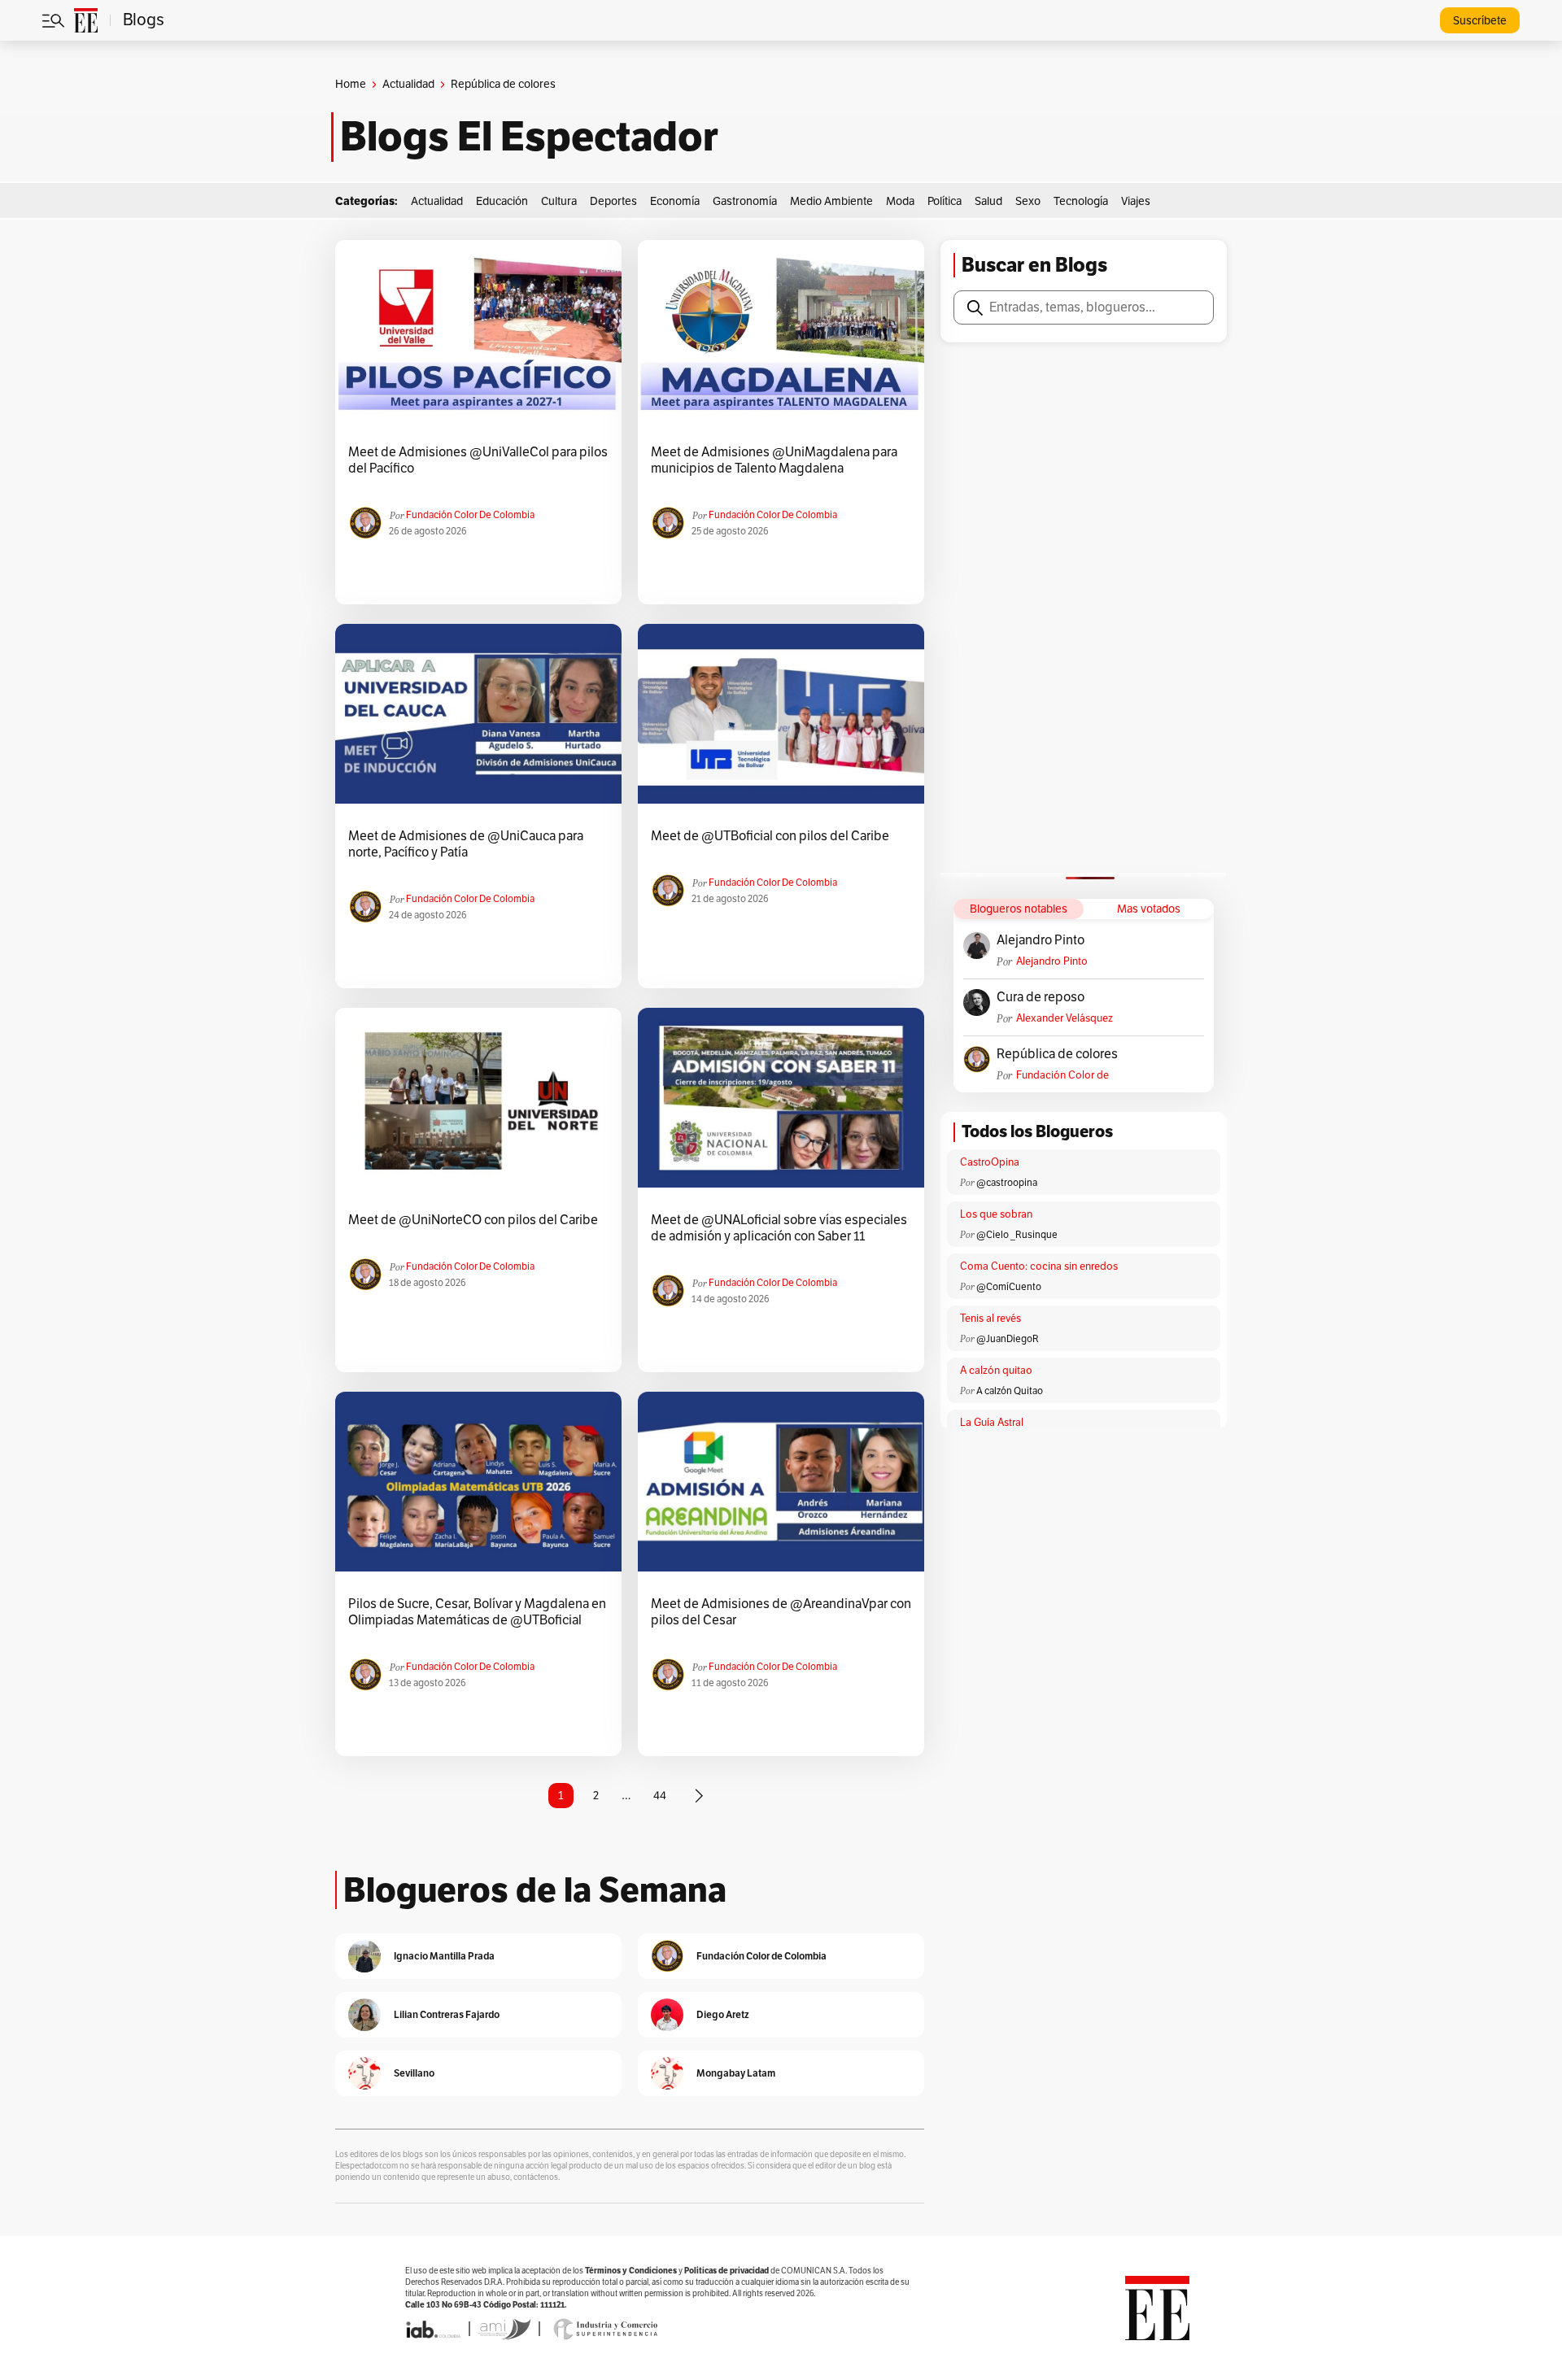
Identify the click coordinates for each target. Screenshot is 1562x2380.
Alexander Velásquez (1065, 1018)
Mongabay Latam (736, 2073)
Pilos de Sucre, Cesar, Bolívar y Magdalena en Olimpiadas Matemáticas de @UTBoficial (477, 1612)
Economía (675, 201)
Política (945, 201)
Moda (900, 201)
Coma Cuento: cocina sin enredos (1039, 1266)
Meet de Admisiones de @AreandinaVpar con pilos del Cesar (781, 1612)
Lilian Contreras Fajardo (447, 2014)
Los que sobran (996, 1214)
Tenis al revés (990, 1319)
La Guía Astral (992, 1423)
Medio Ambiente (831, 201)
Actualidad (408, 84)
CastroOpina (990, 1162)
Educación (502, 201)
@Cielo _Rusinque (1017, 1235)
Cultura (559, 201)
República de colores (1057, 1054)
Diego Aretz (723, 2014)
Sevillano (414, 2073)
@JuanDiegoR (1008, 1339)
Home (351, 84)
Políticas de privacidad (726, 2271)
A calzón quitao (996, 1371)
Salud (988, 201)
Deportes (613, 201)
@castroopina (1007, 1183)
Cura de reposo (1041, 997)
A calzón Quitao (1010, 1391)
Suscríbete (1480, 21)
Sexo (1028, 201)
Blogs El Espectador (529, 137)
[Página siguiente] (699, 1796)
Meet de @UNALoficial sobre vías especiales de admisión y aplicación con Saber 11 (779, 1228)
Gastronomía (745, 201)
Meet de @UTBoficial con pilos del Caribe (770, 836)
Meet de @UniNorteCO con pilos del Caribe (473, 1220)
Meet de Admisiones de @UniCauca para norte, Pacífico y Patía (466, 844)
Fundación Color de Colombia (470, 515)
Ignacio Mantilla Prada (444, 1956)
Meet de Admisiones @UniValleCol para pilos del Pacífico (478, 460)
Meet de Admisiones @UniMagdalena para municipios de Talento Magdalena (774, 460)
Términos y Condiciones (631, 2271)
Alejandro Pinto (1041, 940)
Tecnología (1081, 201)
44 (660, 1796)
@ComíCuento (1009, 1287)
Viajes (1136, 201)
